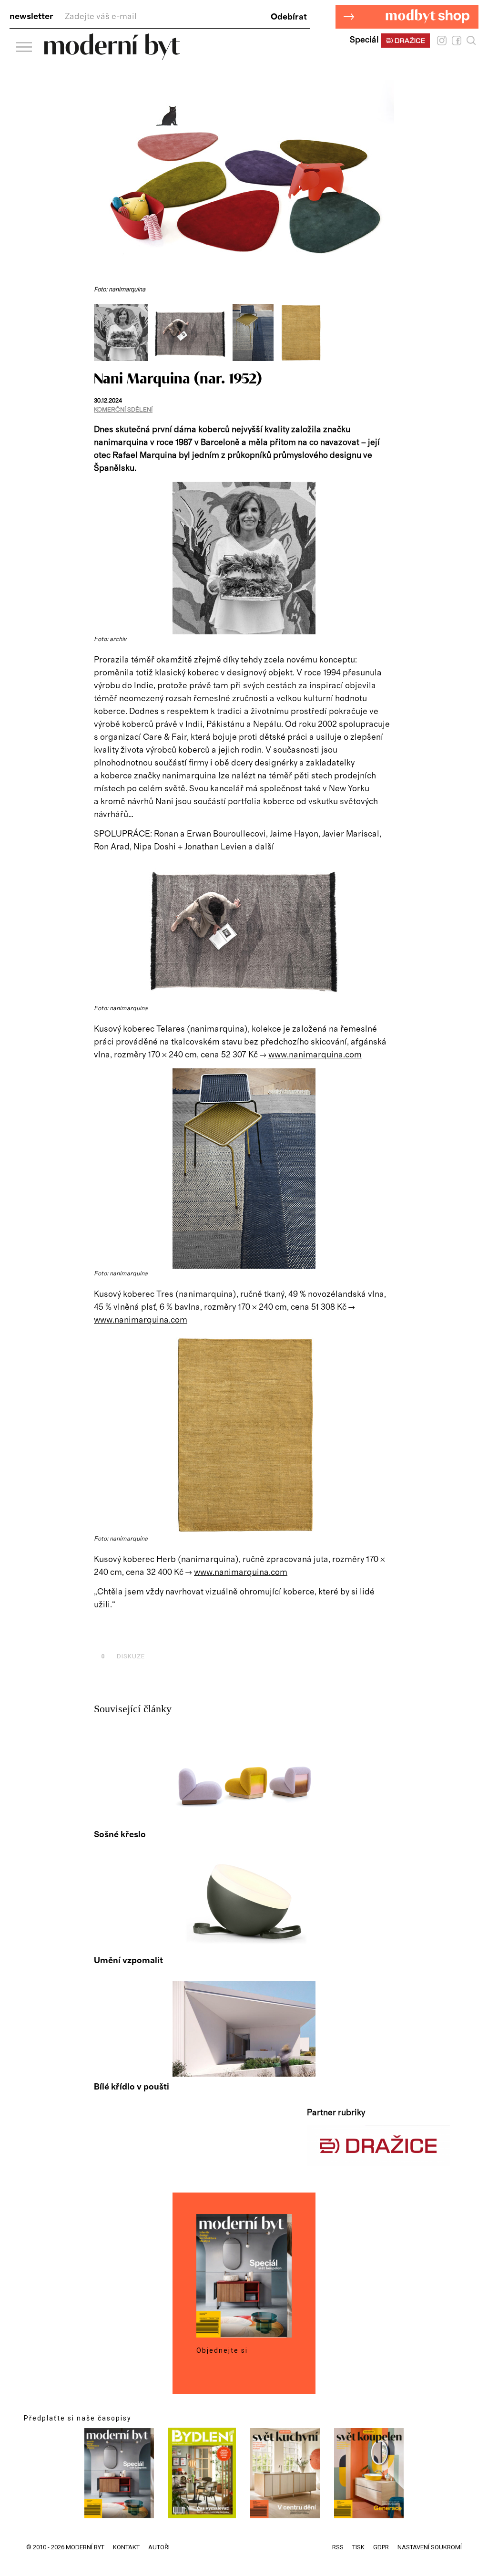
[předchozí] (102, 332)
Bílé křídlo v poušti (132, 2087)
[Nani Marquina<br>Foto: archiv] (124, 359)
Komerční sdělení (123, 410)
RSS (338, 2547)
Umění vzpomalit (128, 1961)
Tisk (358, 2547)
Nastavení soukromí (430, 2547)
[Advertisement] (205, 1634)
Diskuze (123, 1656)
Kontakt (126, 2547)
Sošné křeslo (120, 1835)
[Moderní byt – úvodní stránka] (112, 57)
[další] (386, 332)
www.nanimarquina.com (315, 1055)
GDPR (381, 2547)
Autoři (159, 2547)
